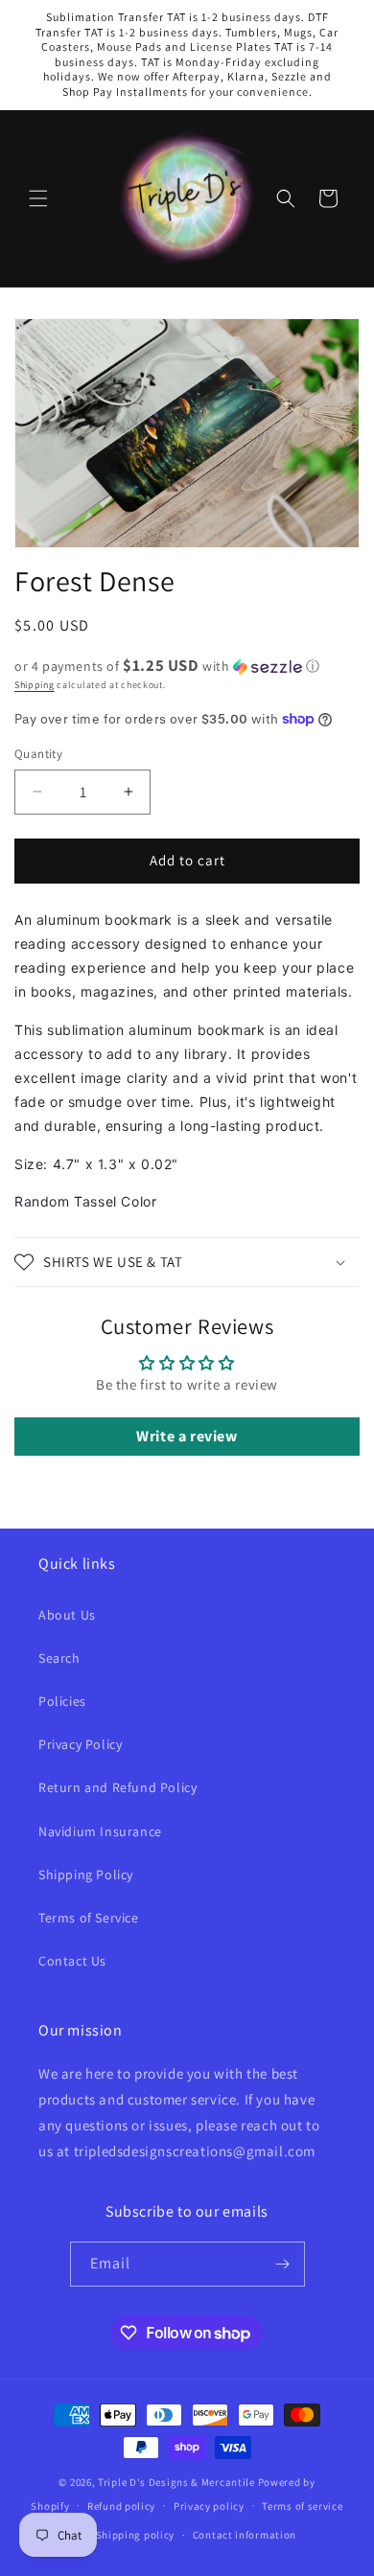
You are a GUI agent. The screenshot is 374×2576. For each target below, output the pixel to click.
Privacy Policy (80, 1744)
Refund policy (121, 2506)
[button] (38, 198)
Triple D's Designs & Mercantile (176, 2482)
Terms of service (302, 2506)
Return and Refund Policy (117, 1787)
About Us (67, 1615)
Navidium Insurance (100, 1831)
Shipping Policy (86, 1874)
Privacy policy (209, 2506)
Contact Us (72, 1961)
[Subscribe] (283, 2264)
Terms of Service (89, 1918)
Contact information (245, 2535)
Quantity (38, 754)
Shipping (35, 685)
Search (59, 1658)
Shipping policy (136, 2535)
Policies (62, 1701)
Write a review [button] (187, 1436)
